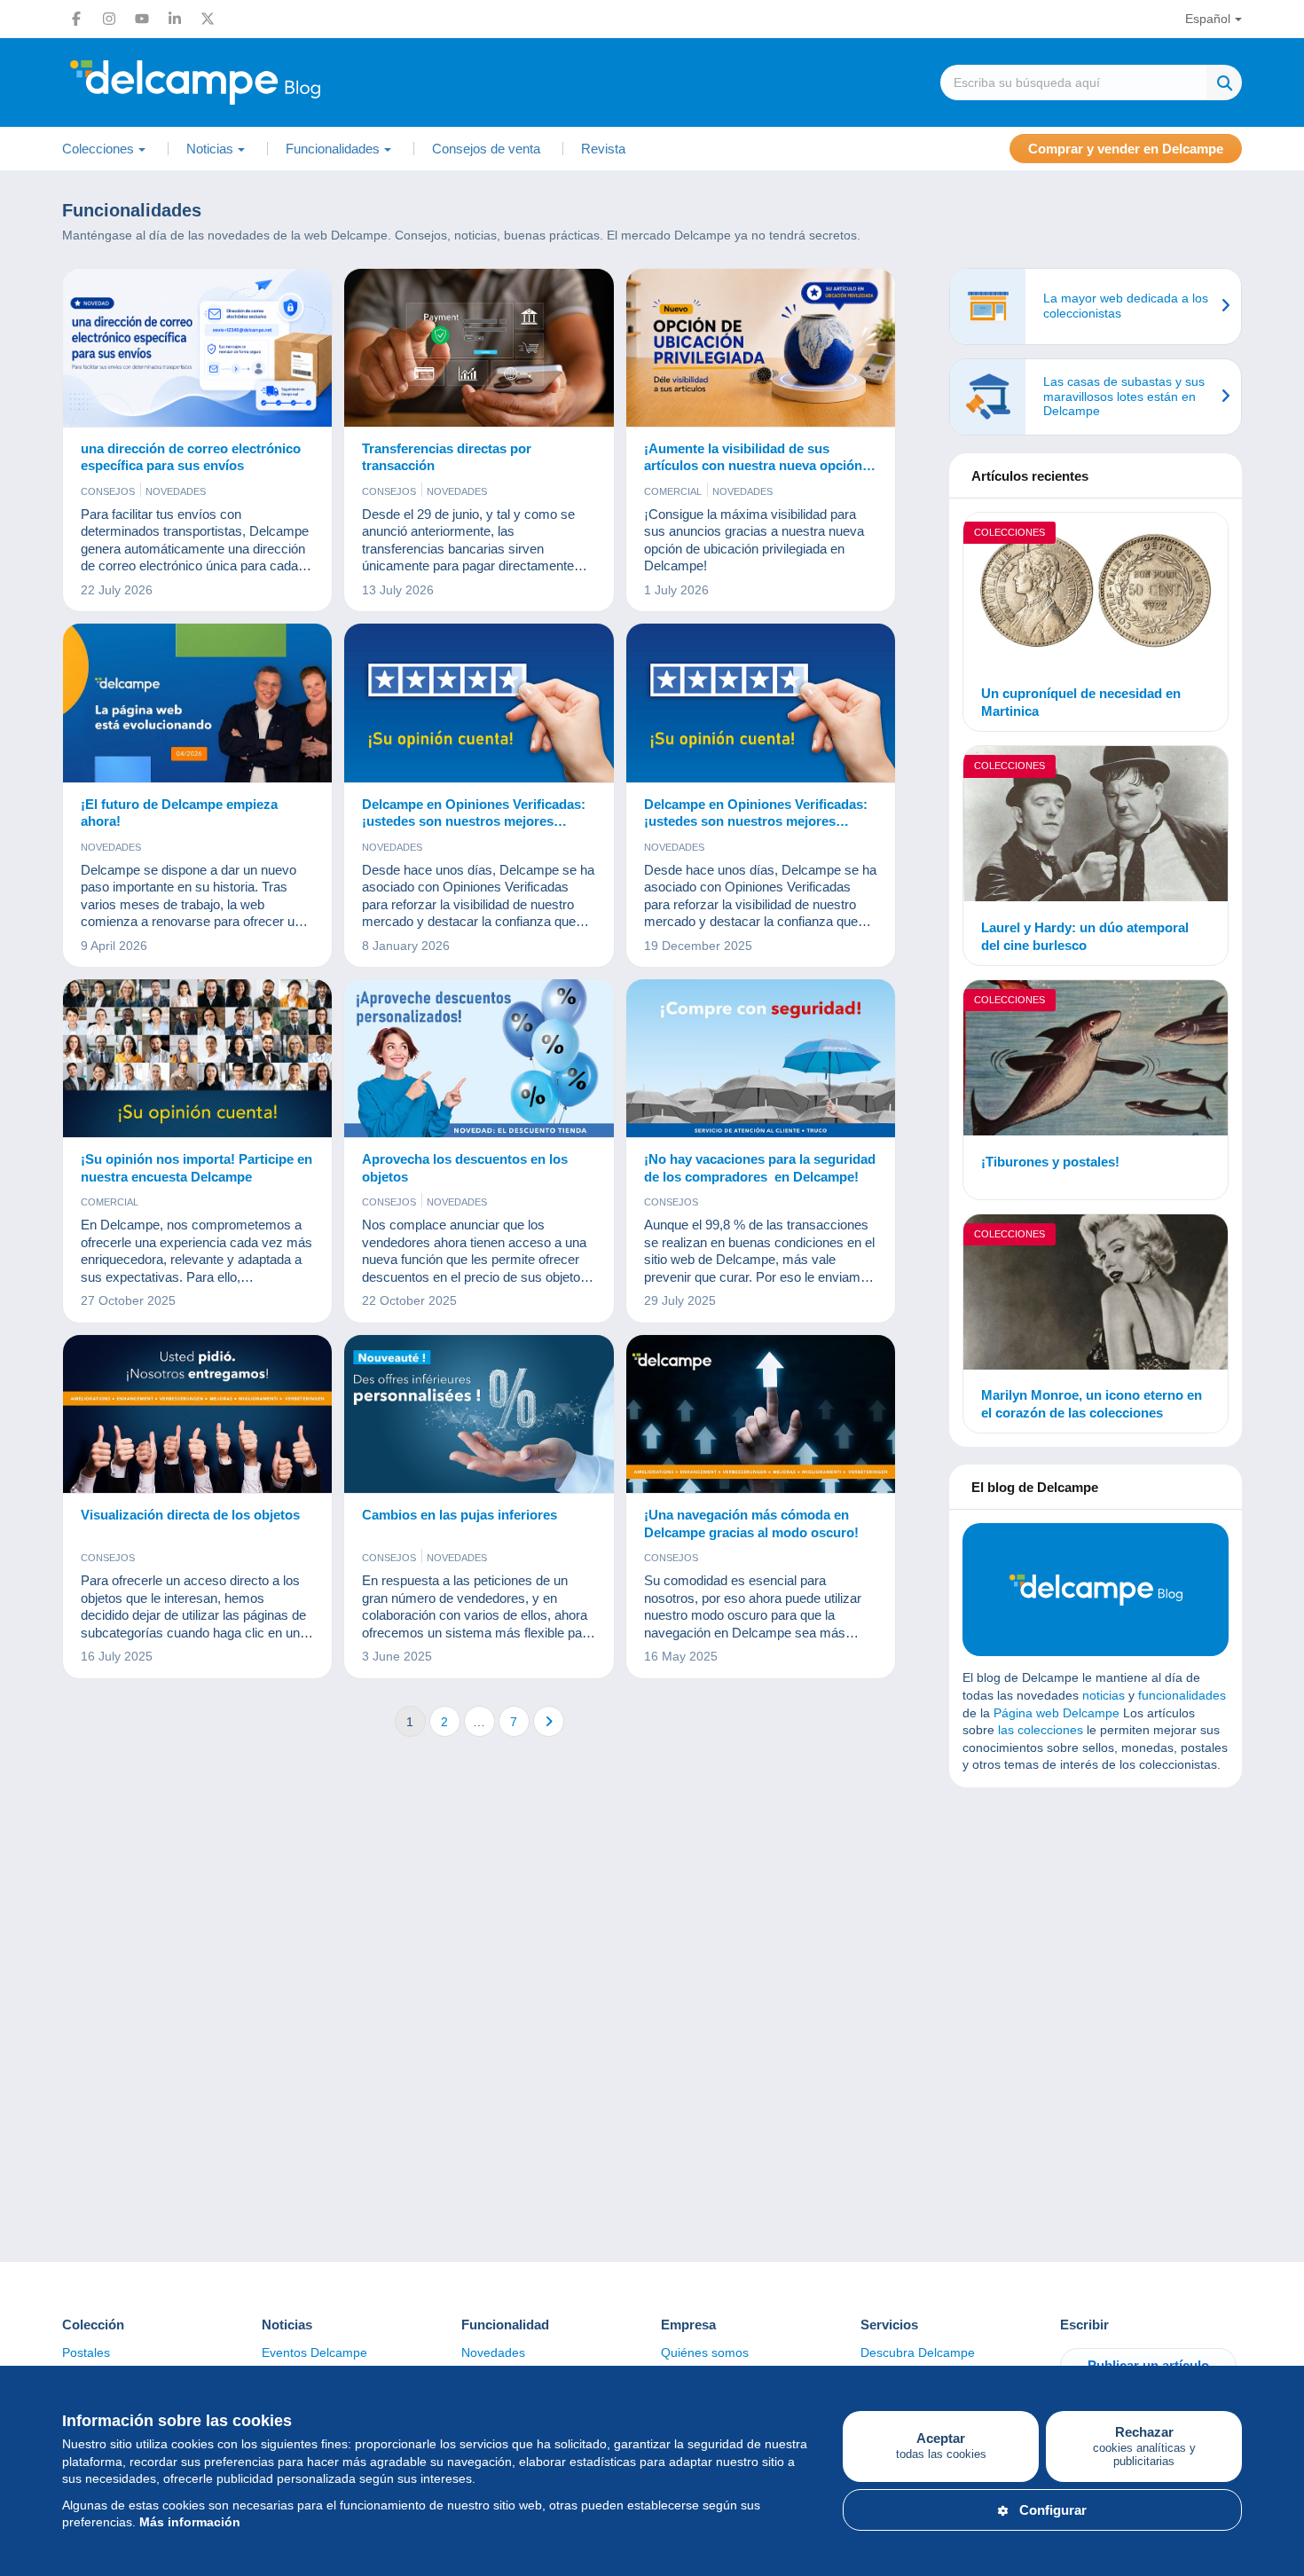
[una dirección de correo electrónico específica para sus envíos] (197, 348)
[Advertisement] (1096, 1929)
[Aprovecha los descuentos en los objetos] (479, 1059)
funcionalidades (1182, 1695)
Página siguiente (549, 1721)
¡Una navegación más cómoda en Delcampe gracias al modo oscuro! (751, 1524)
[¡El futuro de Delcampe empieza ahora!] (197, 703)
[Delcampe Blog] (235, 82)
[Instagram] (109, 19)
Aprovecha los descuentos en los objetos (465, 1168)
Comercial (673, 491)
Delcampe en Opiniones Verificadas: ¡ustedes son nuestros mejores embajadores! (474, 813)
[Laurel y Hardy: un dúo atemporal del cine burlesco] (1096, 826)
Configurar (1053, 2510)
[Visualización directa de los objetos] (197, 1414)
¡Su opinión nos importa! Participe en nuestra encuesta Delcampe (196, 1168)
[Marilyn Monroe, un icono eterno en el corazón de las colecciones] (1096, 1295)
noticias (1104, 1695)
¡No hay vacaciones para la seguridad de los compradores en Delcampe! (760, 1168)
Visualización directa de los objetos (190, 1515)
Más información (190, 2522)
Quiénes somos (705, 2352)
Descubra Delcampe (918, 2352)
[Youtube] (142, 19)
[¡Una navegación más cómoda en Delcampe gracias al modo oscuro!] (761, 1414)
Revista (603, 149)
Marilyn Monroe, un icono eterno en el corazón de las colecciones (1092, 1404)
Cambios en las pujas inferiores (460, 1515)
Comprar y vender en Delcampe (1126, 149)
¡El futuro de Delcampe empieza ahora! (179, 813)
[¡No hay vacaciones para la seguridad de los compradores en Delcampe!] (761, 1059)
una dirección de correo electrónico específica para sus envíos (191, 457)
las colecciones (1041, 1730)
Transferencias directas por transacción (447, 457)
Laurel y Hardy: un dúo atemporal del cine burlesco (1085, 936)
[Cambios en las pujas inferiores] (479, 1414)
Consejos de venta (486, 149)
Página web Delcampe (1057, 1713)
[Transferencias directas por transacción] (479, 348)
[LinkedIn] (175, 19)
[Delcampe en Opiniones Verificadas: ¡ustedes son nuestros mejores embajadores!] (479, 703)
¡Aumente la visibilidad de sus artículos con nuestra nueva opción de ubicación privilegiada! (753, 458)
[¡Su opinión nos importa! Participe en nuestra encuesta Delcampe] (197, 1059)
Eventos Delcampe (314, 2352)
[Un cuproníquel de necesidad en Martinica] (1096, 593)
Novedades (176, 491)
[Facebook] (76, 19)
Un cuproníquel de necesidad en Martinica (1081, 702)
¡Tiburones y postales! (1050, 1162)
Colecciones (1009, 532)
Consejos (108, 491)
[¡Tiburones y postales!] (1096, 1060)
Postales (86, 2352)
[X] (208, 19)
